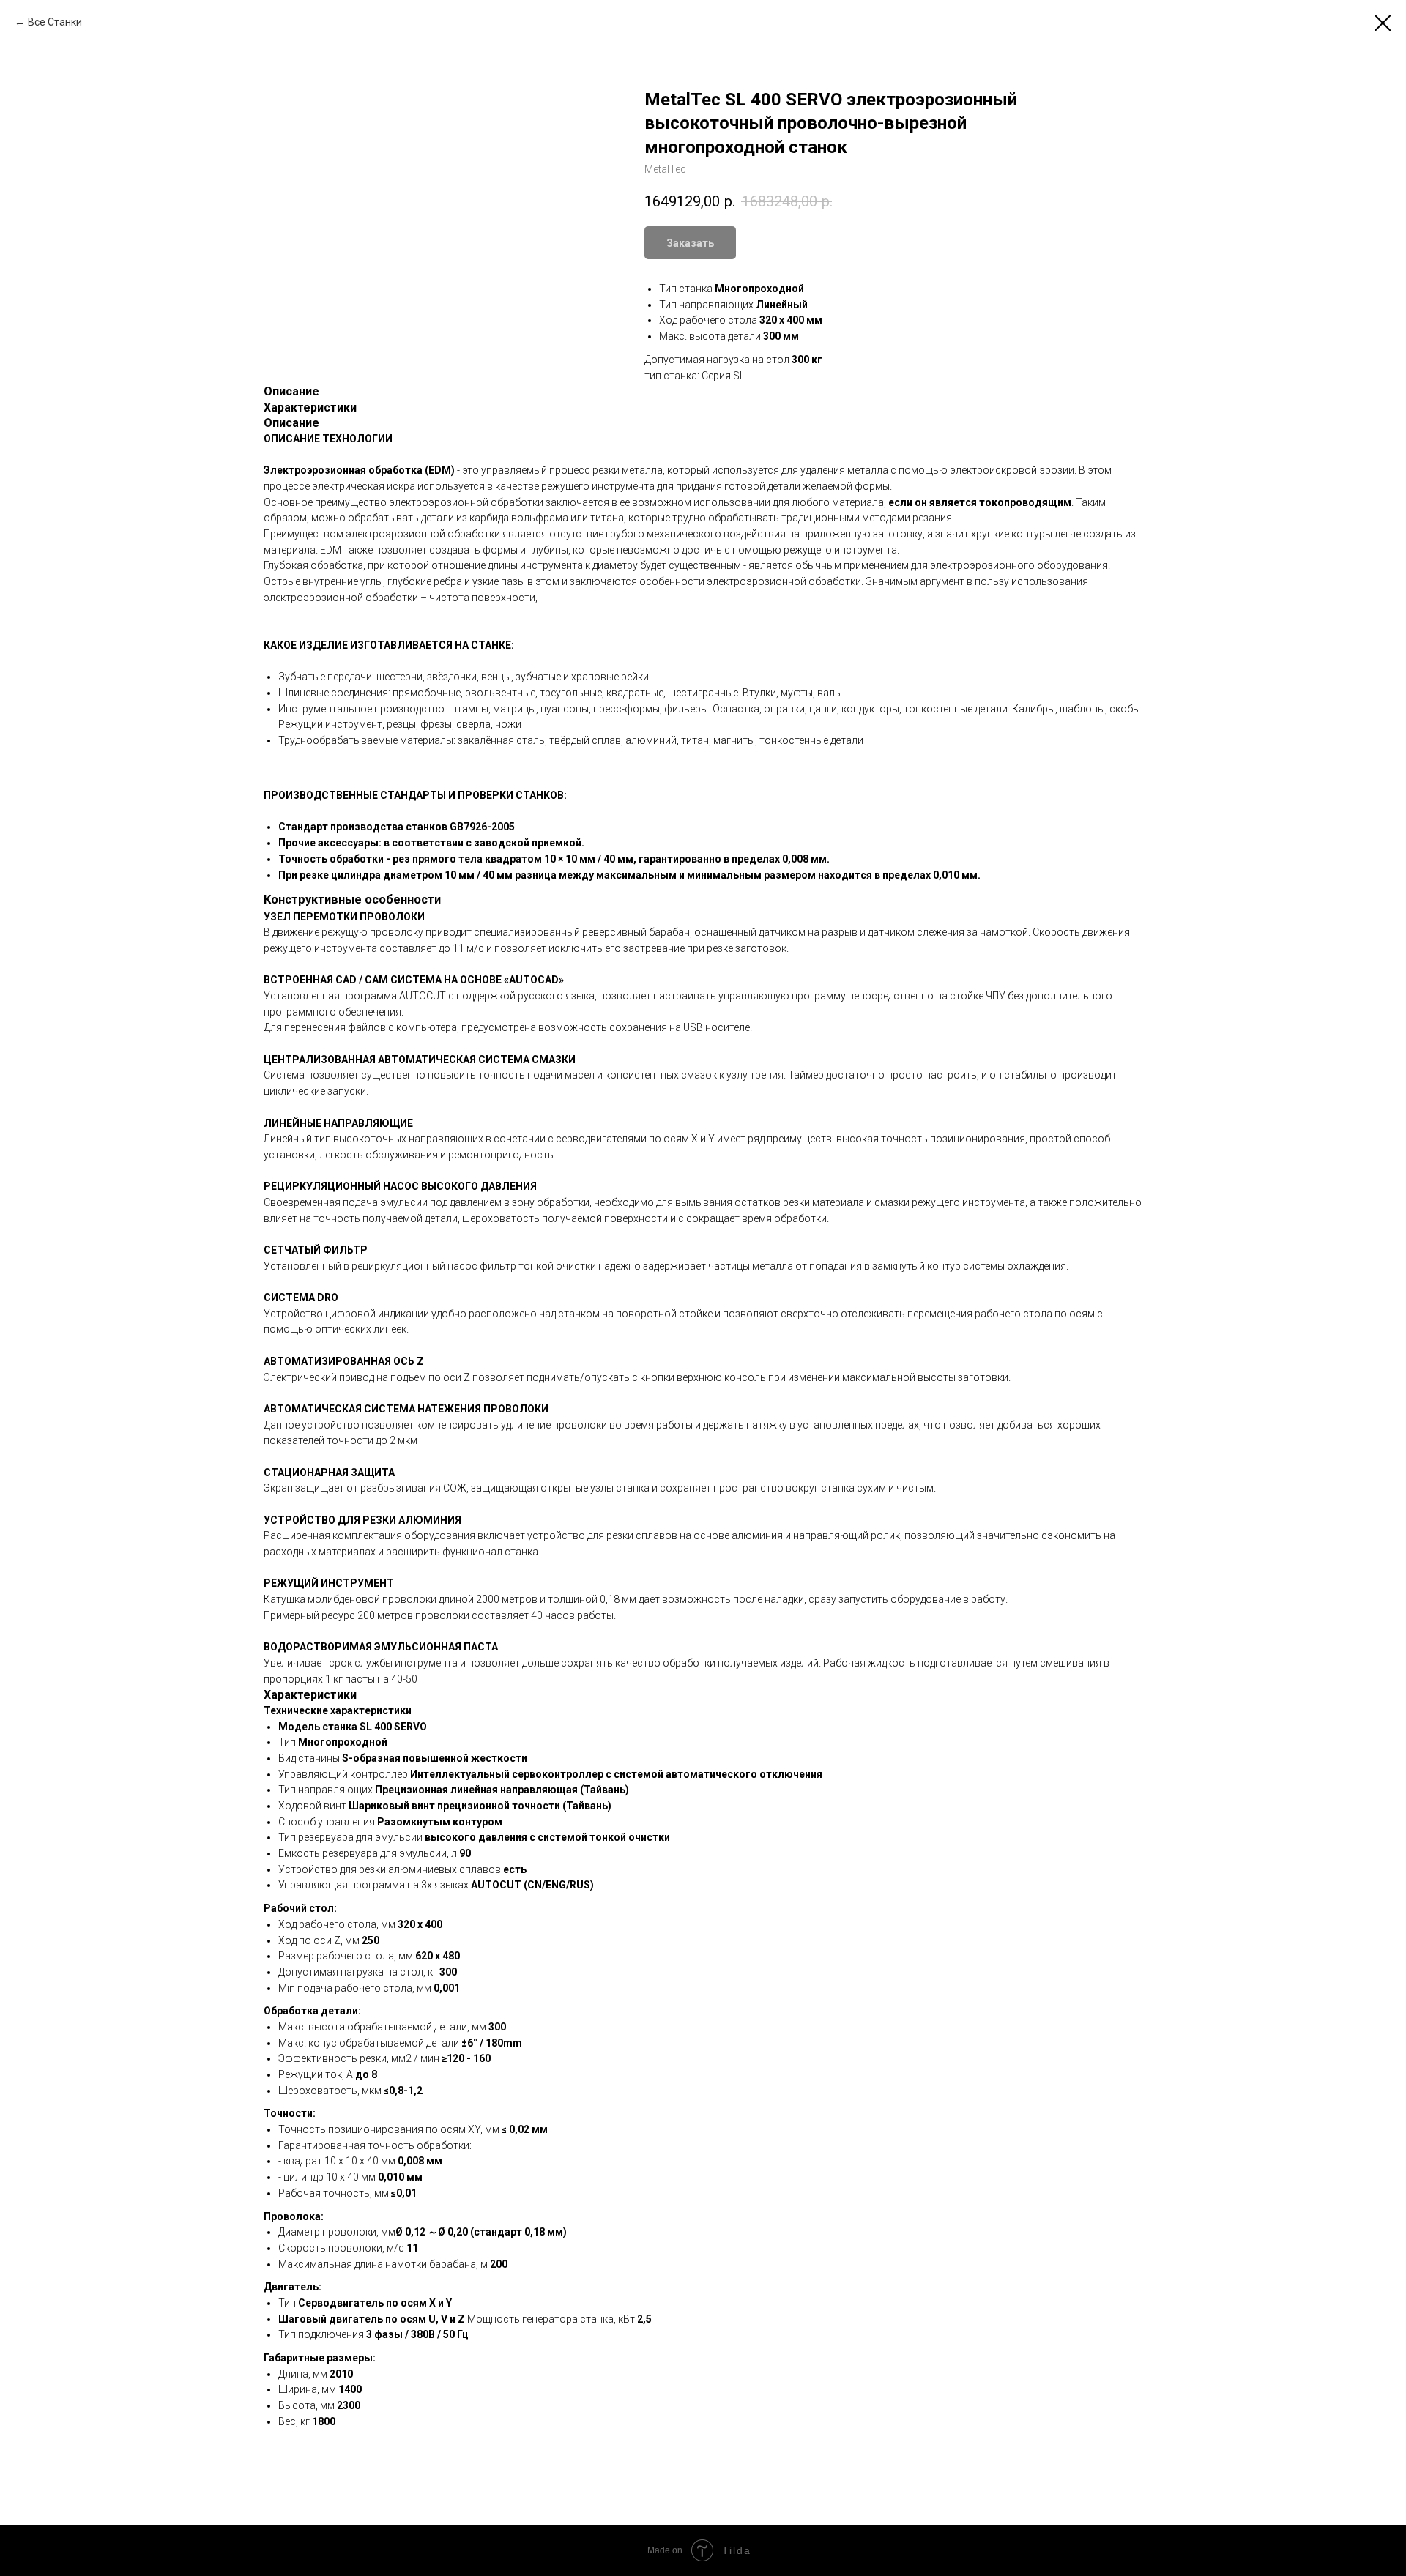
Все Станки (55, 22)
